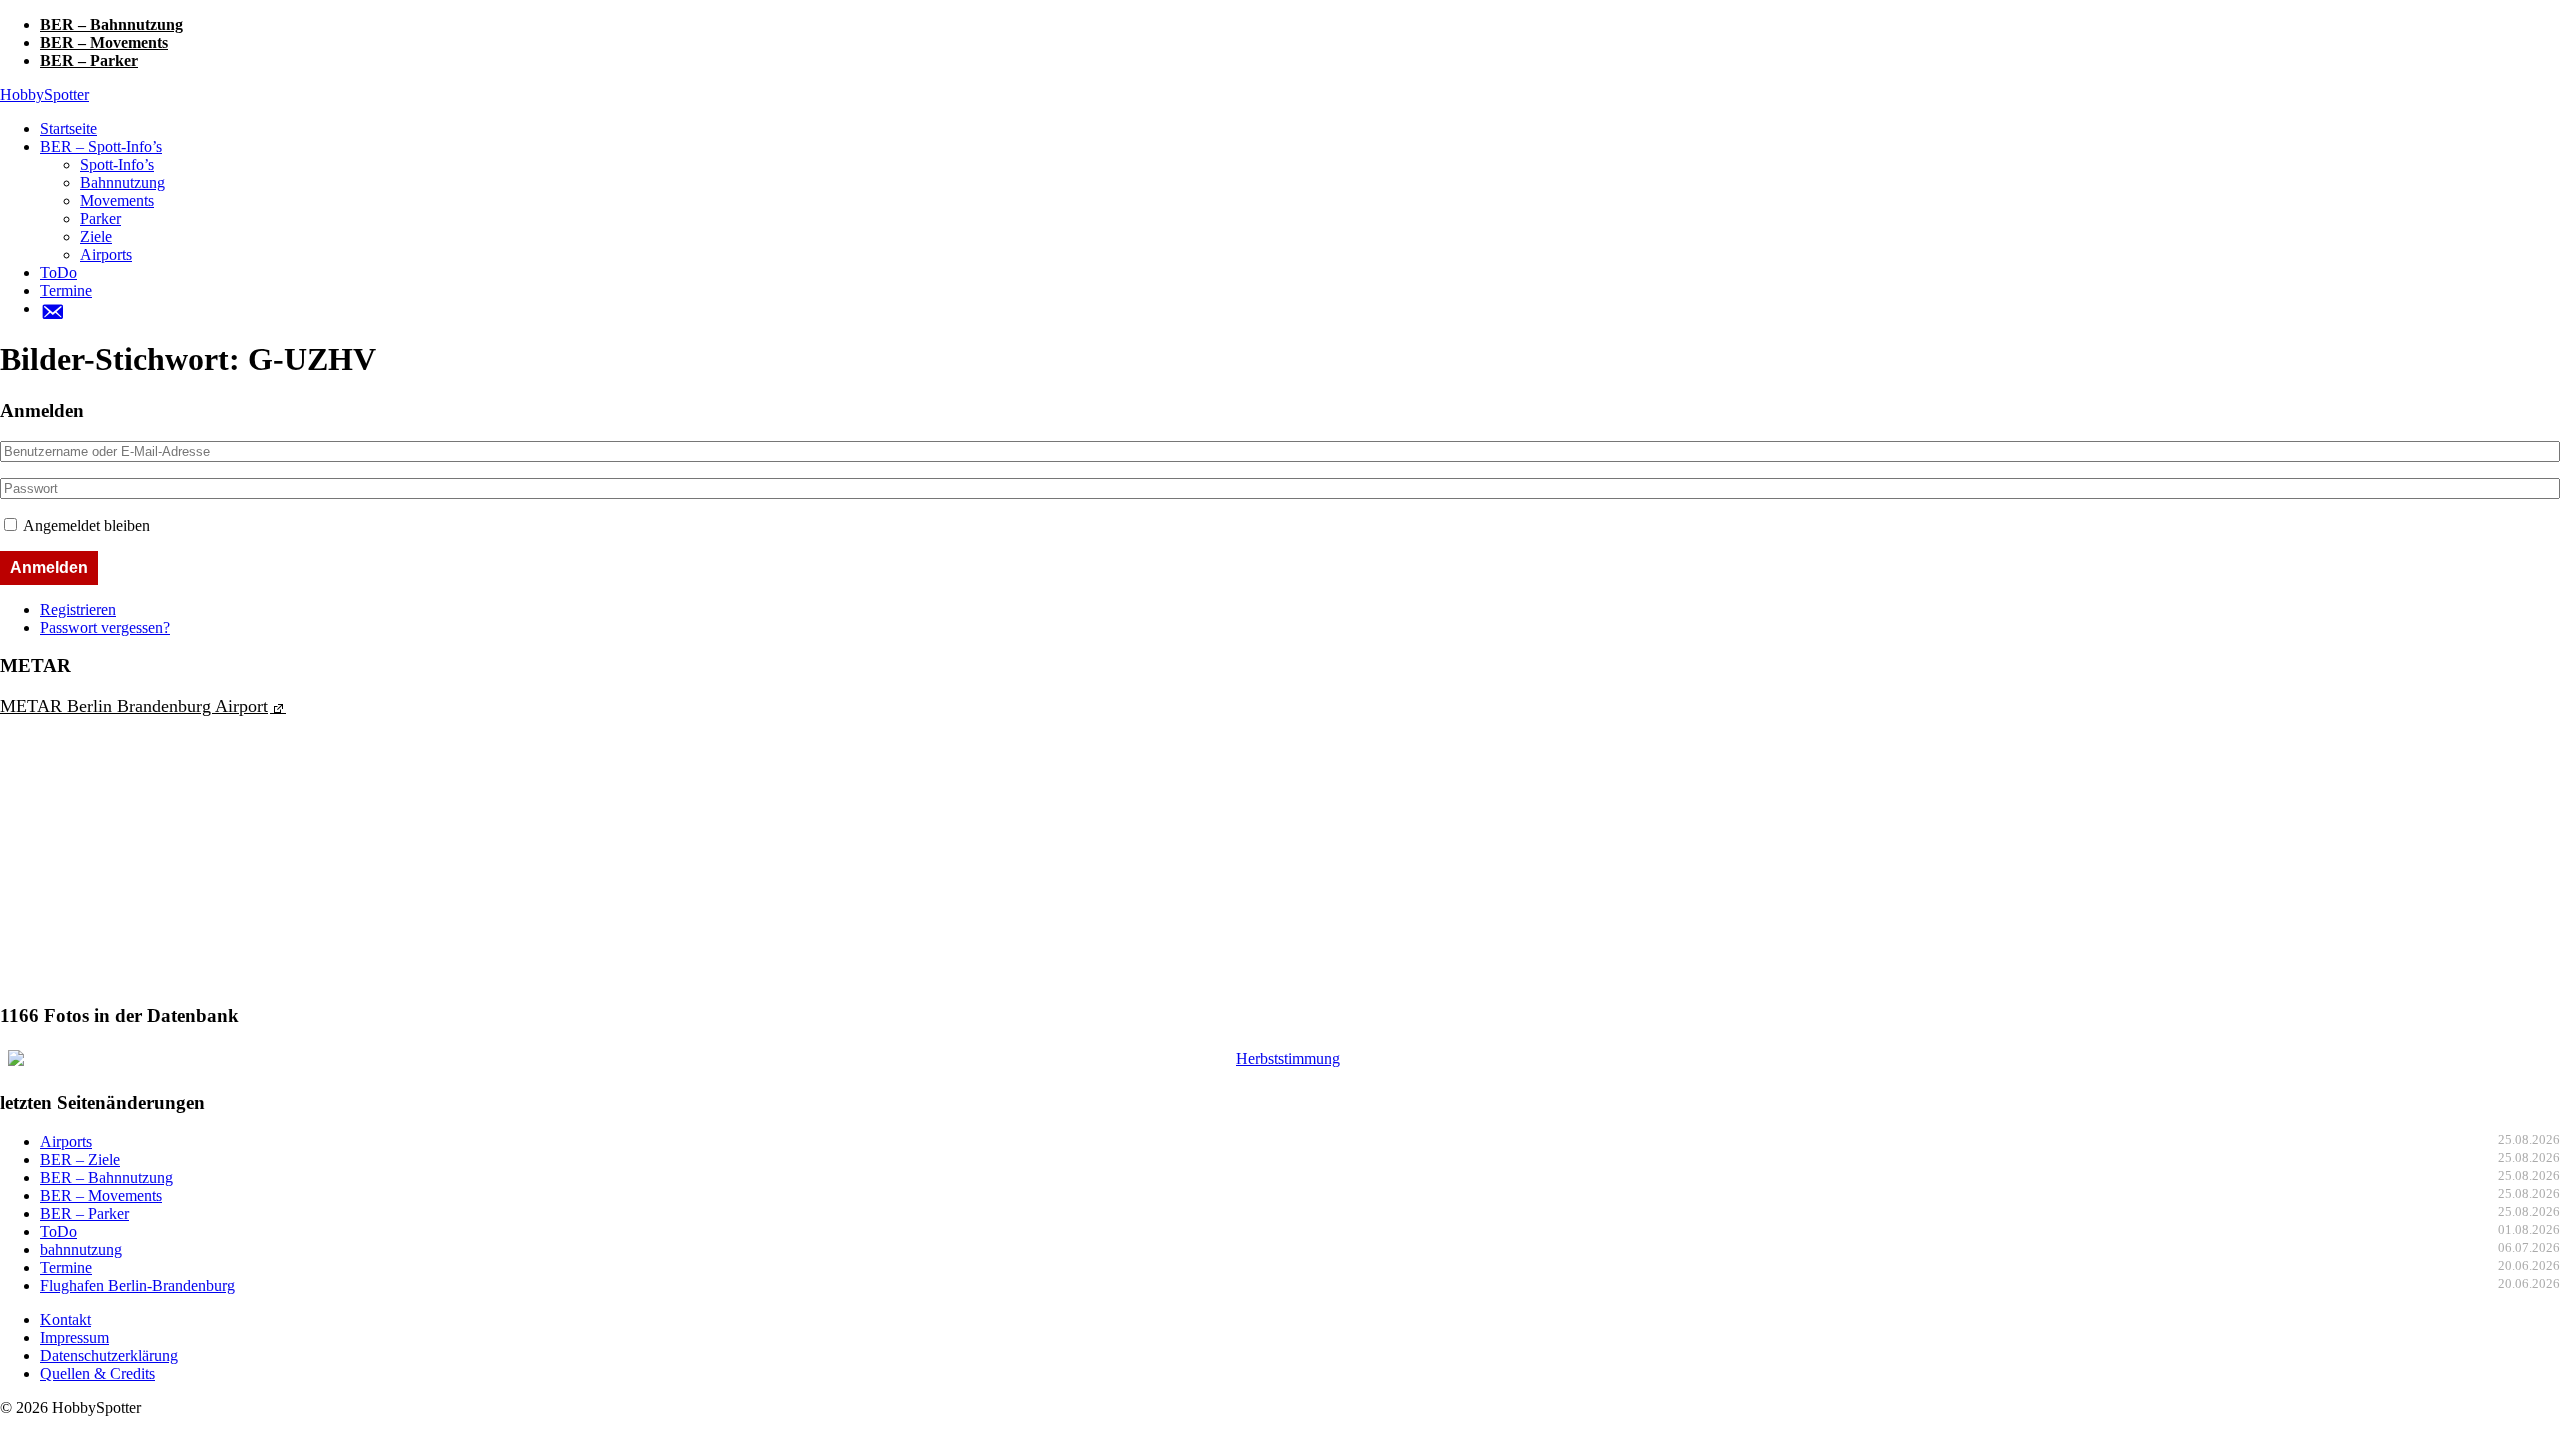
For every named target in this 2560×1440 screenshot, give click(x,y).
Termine (66, 290)
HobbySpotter (44, 94)
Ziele (96, 236)
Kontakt (65, 1319)
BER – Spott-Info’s (101, 146)
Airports (106, 254)
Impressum (74, 1337)
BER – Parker (89, 60)
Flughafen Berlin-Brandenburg (137, 1285)
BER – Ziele (80, 1159)
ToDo (58, 272)
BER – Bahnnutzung (111, 24)
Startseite (68, 128)
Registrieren (78, 609)
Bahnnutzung (122, 182)
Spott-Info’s (117, 164)
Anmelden (49, 567)
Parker (100, 218)
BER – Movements (104, 42)
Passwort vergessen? (105, 627)
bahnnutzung (81, 1249)
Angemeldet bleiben (86, 525)
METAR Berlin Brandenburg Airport (134, 706)
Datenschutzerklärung (109, 1355)
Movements (117, 200)
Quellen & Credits (97, 1373)
